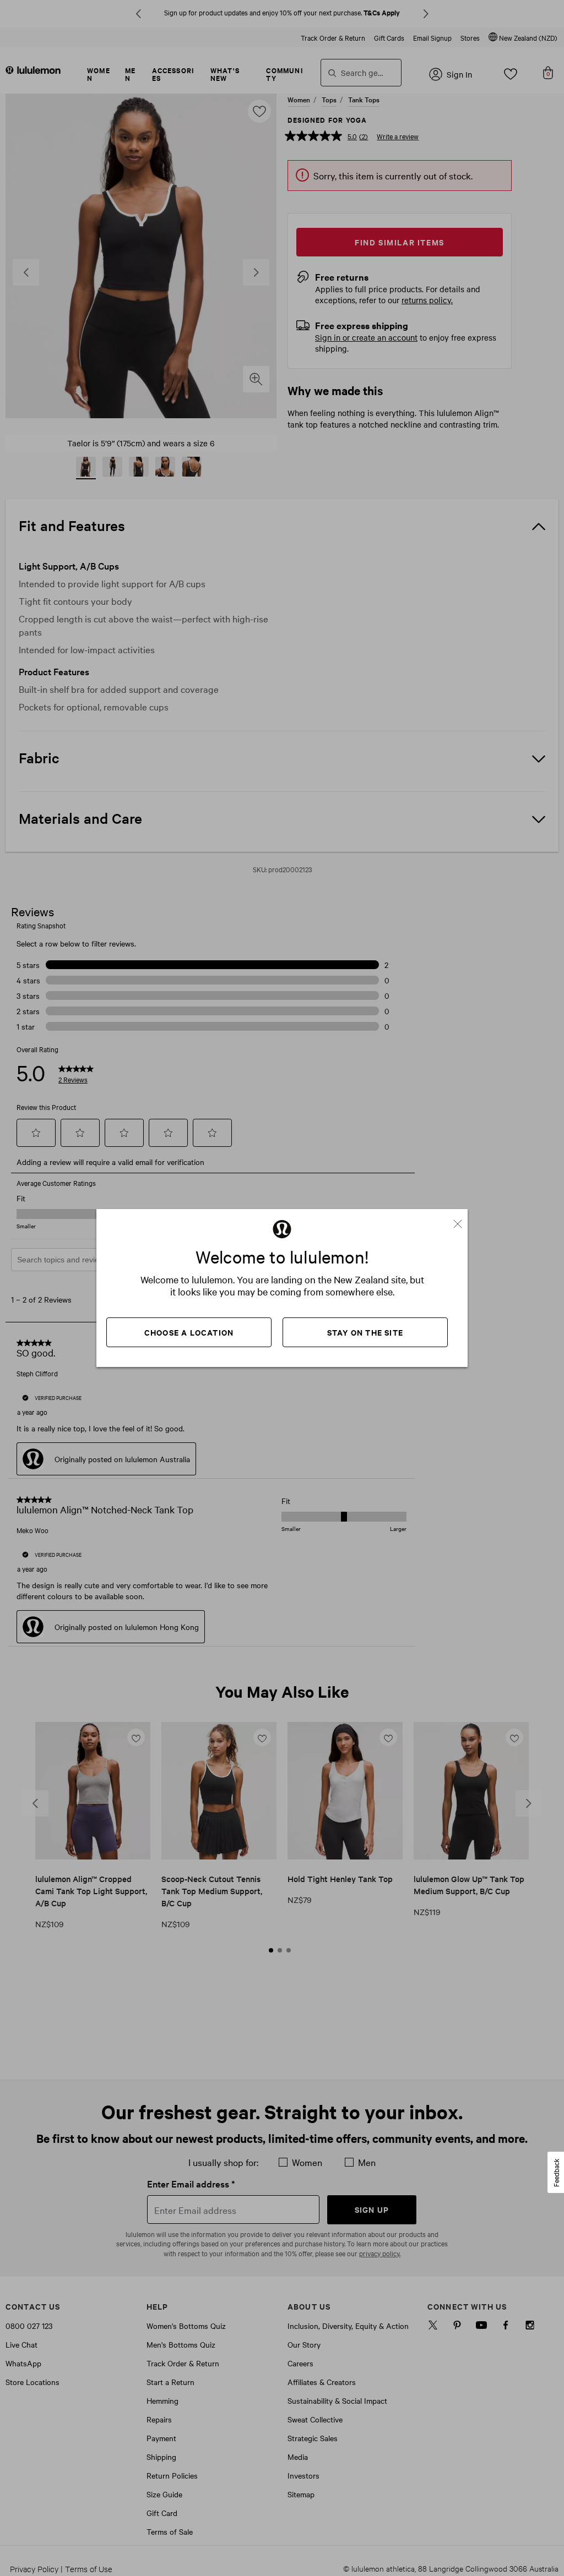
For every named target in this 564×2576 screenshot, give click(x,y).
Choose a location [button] (189, 1332)
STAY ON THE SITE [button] (365, 1332)
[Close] (462, 1220)
